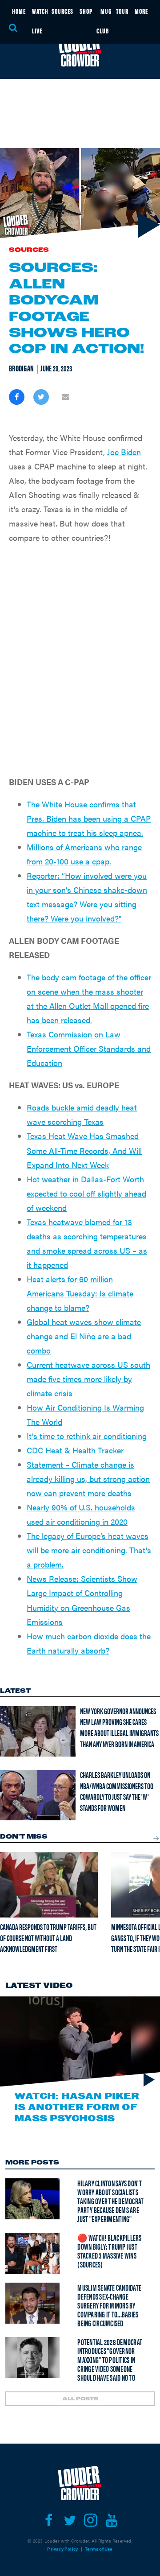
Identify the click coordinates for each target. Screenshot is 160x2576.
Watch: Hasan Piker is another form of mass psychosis (77, 2107)
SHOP (86, 11)
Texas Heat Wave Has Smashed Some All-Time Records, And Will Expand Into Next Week (84, 1150)
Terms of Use (99, 2549)
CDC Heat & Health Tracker (75, 1450)
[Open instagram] (90, 2520)
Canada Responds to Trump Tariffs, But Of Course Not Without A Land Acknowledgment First (48, 1938)
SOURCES (62, 11)
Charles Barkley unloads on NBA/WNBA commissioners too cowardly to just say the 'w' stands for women (117, 1791)
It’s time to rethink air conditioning (87, 1436)
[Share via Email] (66, 397)
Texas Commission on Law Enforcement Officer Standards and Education (89, 1048)
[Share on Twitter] (41, 397)
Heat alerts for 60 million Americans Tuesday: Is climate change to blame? (80, 1293)
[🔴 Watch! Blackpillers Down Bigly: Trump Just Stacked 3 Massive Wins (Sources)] (32, 2253)
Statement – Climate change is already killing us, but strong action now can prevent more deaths (88, 1479)
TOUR (122, 11)
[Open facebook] (49, 2520)
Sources (29, 250)
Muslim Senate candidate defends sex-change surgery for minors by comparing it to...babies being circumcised (109, 2305)
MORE (141, 11)
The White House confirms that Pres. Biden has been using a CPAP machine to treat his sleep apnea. (89, 818)
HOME (19, 11)
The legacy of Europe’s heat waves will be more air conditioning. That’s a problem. (89, 1550)
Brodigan (21, 368)
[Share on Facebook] (17, 397)
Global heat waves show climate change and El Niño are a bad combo (84, 1336)
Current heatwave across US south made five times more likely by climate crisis (88, 1379)
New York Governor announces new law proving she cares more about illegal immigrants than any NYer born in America (119, 1727)
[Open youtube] (111, 2520)
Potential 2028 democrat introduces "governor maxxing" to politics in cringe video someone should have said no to (110, 2360)
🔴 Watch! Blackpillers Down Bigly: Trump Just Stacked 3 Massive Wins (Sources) (109, 2251)
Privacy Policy (62, 2549)
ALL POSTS (80, 2399)
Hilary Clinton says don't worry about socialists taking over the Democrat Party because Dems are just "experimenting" (110, 2201)
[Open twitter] (70, 2520)
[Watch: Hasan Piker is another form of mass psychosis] (80, 2042)
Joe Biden (124, 452)
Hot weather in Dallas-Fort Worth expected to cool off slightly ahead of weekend (86, 1193)
